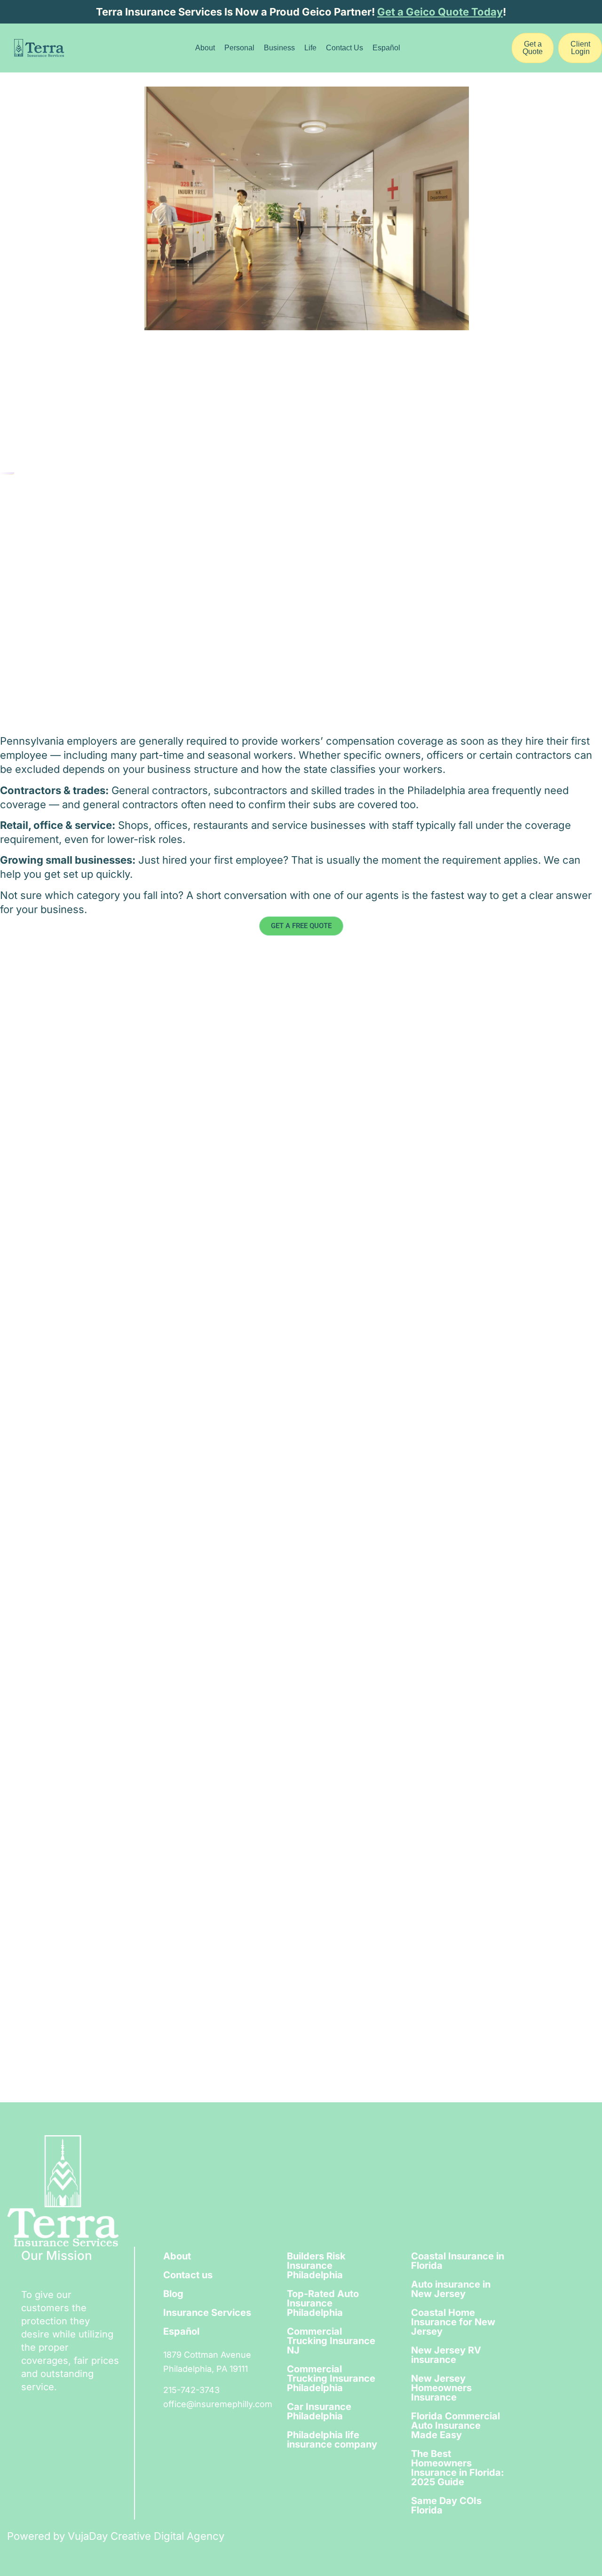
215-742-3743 (191, 2390)
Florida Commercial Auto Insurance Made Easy (455, 2425)
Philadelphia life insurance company (332, 2440)
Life (310, 48)
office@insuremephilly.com (218, 2404)
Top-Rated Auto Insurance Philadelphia (323, 2303)
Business (279, 48)
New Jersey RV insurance (446, 2355)
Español (386, 48)
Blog (173, 2294)
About (205, 48)
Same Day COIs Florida (446, 2505)
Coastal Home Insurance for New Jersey (453, 2322)
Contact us (188, 2275)
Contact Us (345, 48)
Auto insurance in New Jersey (451, 2289)
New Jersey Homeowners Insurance (441, 2388)
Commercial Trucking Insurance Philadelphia (331, 2378)
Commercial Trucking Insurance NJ (331, 2341)
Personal (239, 48)
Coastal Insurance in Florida (458, 2261)
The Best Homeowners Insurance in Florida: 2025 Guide (458, 2468)
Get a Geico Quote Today (440, 12)
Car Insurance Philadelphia (319, 2411)
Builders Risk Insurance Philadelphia (316, 2266)
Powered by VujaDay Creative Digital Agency (116, 2536)
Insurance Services (207, 2313)
